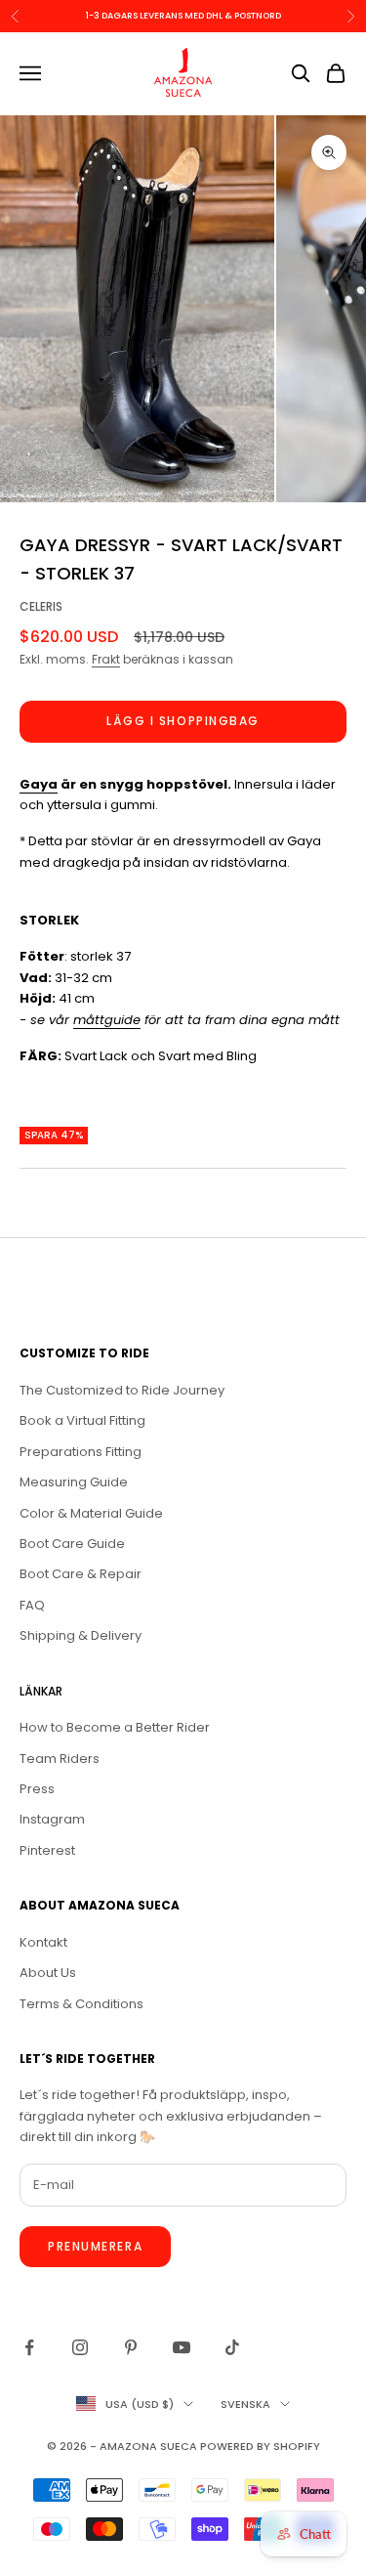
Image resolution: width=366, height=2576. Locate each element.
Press (37, 1789)
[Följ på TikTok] (232, 2347)
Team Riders (60, 1759)
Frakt (106, 659)
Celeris (41, 606)
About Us (48, 1973)
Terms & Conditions (81, 2004)
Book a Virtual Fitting (82, 1420)
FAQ (32, 1605)
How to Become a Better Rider (115, 1727)
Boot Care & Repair (81, 1574)
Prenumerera (95, 2246)
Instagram (52, 1819)
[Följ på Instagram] (80, 2347)
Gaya (39, 784)
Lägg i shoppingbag (183, 721)
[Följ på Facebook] (29, 2347)
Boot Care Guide (72, 1544)
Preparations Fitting (81, 1452)
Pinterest (47, 1850)
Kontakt (43, 1942)
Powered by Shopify (260, 2446)
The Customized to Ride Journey (122, 1390)
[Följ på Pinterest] (131, 2347)
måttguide (107, 1020)
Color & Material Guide (91, 1513)
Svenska (245, 2404)
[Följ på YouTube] (182, 2347)
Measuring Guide (74, 1482)
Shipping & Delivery (81, 1635)
